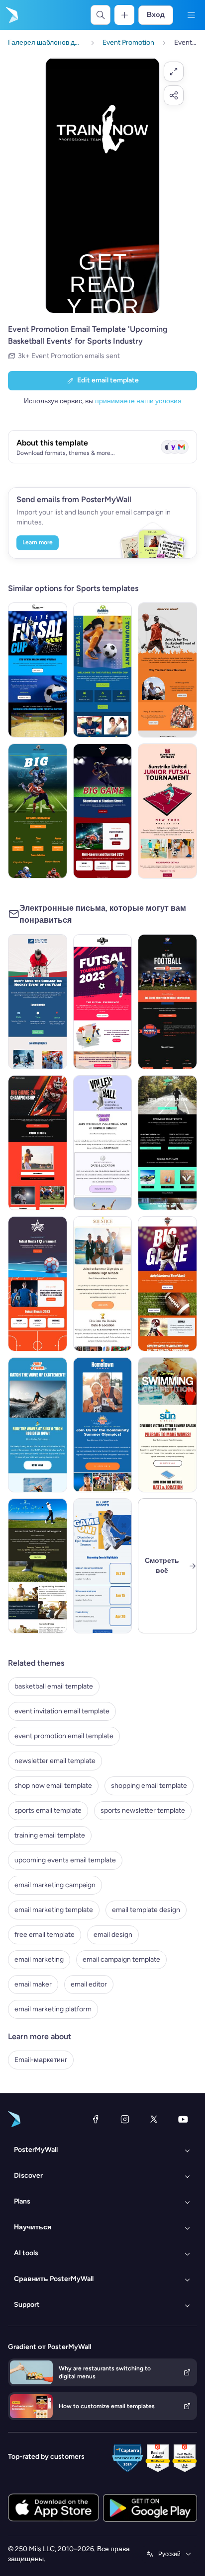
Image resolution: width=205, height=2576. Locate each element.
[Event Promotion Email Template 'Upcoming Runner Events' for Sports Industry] (167, 1143)
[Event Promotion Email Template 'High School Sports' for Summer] (103, 1284)
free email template (45, 1935)
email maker (33, 1984)
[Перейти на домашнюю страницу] (11, 15)
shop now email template (53, 1786)
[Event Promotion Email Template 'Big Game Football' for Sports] (167, 1002)
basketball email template (54, 1686)
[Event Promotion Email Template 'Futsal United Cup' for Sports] (103, 670)
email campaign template (121, 1959)
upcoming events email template (65, 1860)
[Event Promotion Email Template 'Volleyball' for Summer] (103, 1143)
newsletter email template (55, 1761)
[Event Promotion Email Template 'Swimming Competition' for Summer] (167, 1425)
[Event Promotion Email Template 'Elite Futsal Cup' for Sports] (38, 670)
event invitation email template (62, 1711)
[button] (174, 72)
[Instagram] (125, 2119)
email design (113, 1935)
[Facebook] (96, 2119)
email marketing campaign (55, 1885)
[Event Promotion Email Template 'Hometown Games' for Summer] (103, 1425)
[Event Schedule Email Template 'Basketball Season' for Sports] (103, 1566)
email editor (89, 1984)
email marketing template (54, 1910)
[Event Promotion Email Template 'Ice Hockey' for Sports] (38, 1002)
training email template (50, 1835)
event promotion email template (64, 1736)
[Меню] (191, 15)
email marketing (39, 1959)
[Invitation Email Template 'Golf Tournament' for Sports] (38, 1566)
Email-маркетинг (41, 2060)
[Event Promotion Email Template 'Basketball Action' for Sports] (167, 670)
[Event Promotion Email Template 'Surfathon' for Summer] (38, 1425)
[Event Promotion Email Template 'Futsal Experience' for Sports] (103, 1002)
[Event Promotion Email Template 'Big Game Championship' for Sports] (38, 1143)
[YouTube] (183, 2119)
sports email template (48, 1810)
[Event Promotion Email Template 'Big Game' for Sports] (103, 811)
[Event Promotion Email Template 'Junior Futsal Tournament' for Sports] (167, 811)
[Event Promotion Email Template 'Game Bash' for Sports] (167, 1284)
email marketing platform (53, 2009)
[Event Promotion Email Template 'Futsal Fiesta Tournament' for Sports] (38, 1284)
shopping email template (149, 1786)
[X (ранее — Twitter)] (154, 2119)
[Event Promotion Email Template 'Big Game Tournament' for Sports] (38, 811)
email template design (146, 1910)
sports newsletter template (143, 1810)
